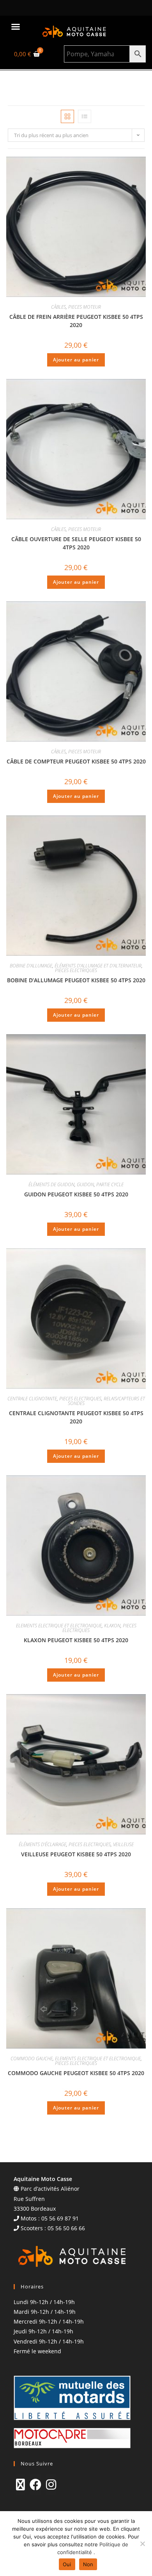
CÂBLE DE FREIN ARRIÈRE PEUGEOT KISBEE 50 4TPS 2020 (76, 321)
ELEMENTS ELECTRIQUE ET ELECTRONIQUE (59, 1626)
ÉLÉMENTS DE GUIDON (51, 1184)
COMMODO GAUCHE (32, 2058)
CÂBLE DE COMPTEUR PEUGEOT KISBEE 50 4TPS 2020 (76, 761)
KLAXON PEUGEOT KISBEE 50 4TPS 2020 (76, 1640)
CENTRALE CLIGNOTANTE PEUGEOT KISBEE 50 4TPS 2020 (76, 1417)
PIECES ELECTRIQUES (76, 970)
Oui (67, 2564)
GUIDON (85, 1184)
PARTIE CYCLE (110, 1184)
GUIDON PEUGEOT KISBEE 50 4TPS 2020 (76, 1194)
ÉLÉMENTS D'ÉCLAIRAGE (42, 1844)
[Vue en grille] (67, 116)
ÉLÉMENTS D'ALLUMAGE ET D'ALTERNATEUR (98, 966)
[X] (20, 2485)
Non (88, 2564)
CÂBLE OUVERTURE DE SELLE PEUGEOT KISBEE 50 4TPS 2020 (76, 543)
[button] (16, 27)
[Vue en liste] (85, 116)
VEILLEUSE (123, 1844)
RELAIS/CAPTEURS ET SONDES (106, 1401)
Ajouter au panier (76, 360)
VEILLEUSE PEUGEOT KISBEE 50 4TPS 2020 (76, 1854)
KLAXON (112, 1626)
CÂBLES (58, 307)
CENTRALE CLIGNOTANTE (32, 1399)
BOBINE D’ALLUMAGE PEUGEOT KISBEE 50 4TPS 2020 (76, 980)
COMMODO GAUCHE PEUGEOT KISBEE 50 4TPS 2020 (76, 2073)
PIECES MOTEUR (85, 307)
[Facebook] (35, 2485)
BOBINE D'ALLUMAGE (31, 966)
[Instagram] (51, 2485)
